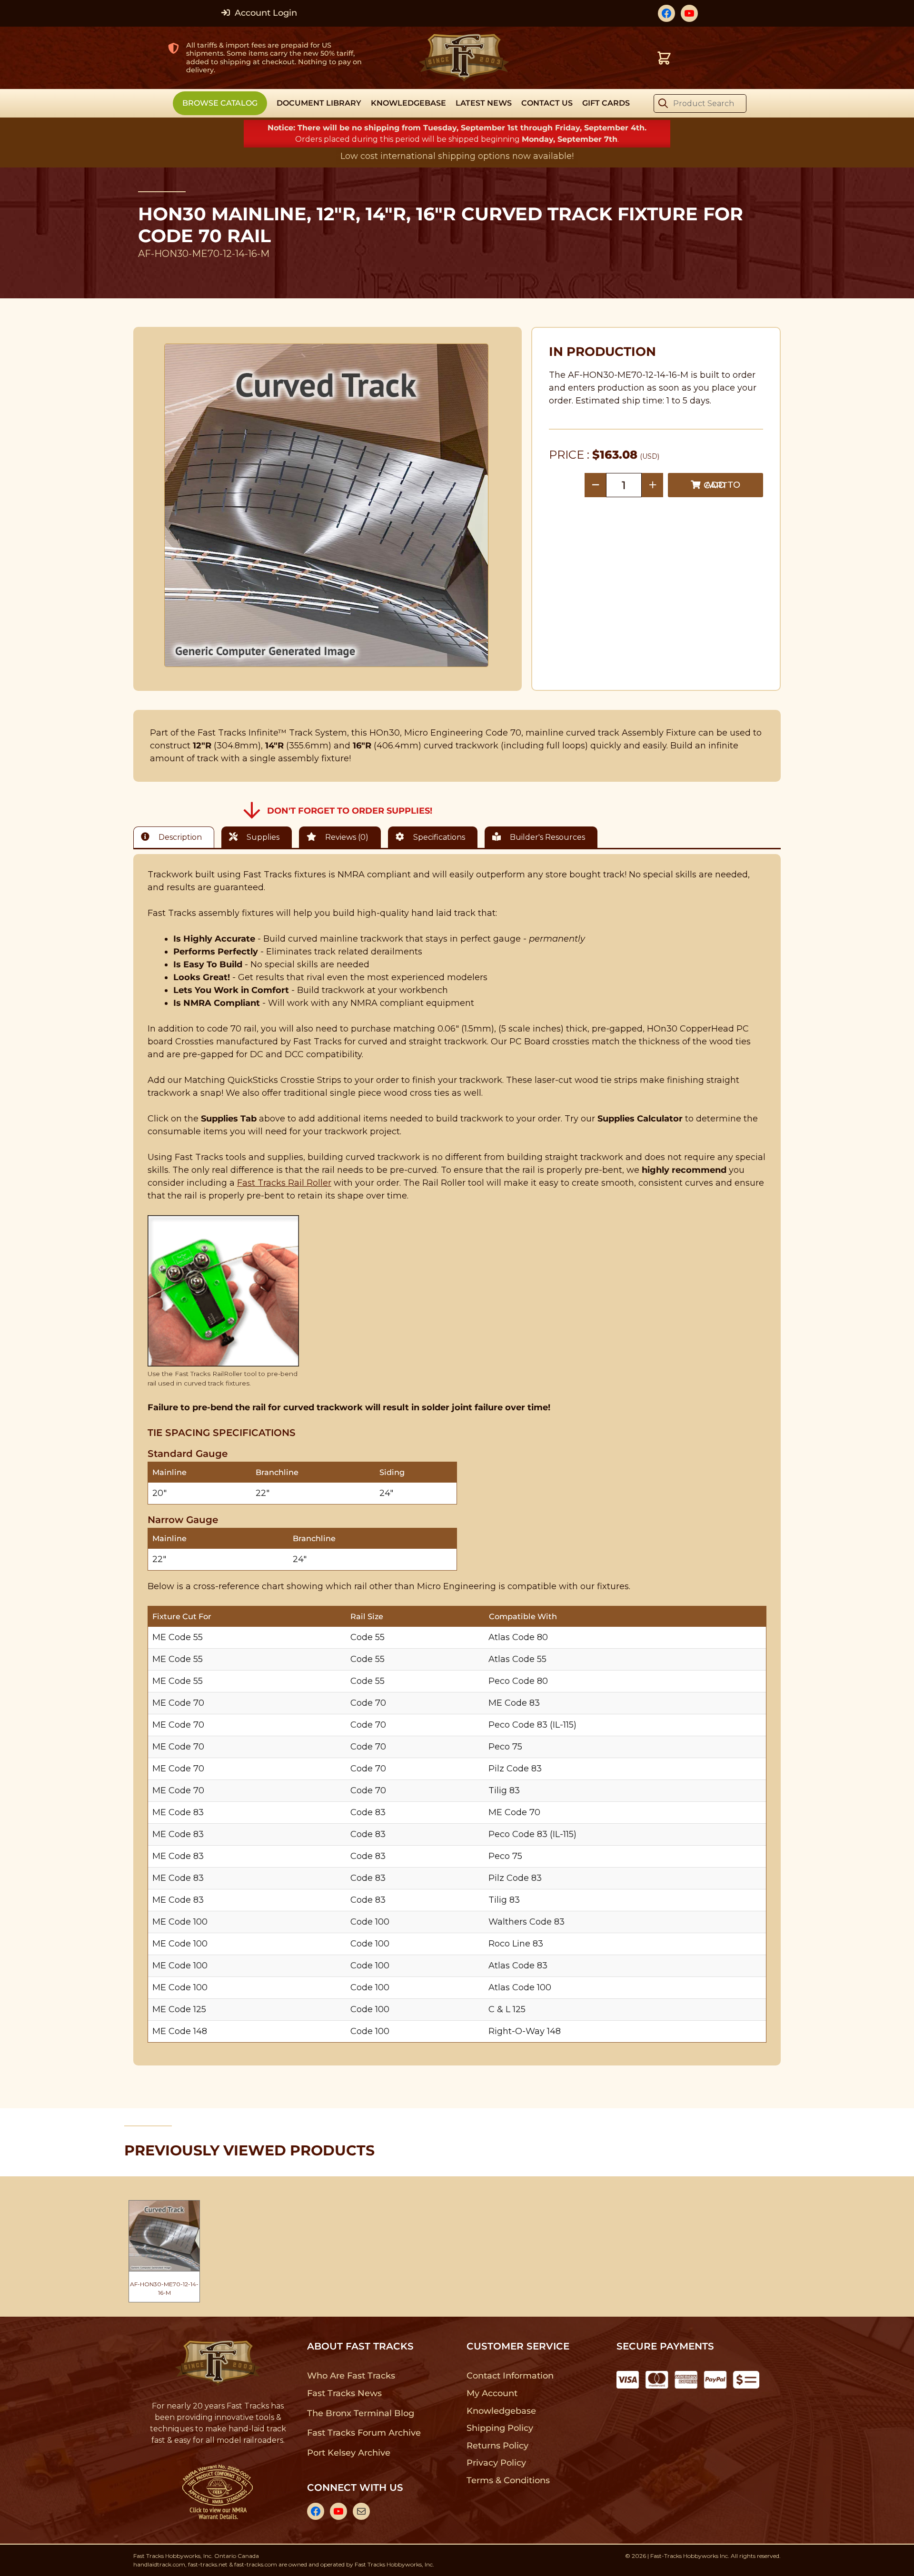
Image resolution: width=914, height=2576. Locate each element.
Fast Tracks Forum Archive (364, 2433)
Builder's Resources (546, 837)
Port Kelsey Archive (348, 2453)
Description (179, 837)
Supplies (262, 837)
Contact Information (510, 2376)
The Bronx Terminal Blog (361, 2413)
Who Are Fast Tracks (351, 2376)
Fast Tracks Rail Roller (284, 1183)
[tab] (176, 837)
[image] (327, 505)
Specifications (438, 837)
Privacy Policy (497, 2463)
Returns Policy (498, 2446)
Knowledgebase (501, 2411)
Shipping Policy (500, 2428)
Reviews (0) (346, 837)
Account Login (265, 13)
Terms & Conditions (508, 2480)
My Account (492, 2393)
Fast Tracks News (344, 2393)
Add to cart (722, 485)
